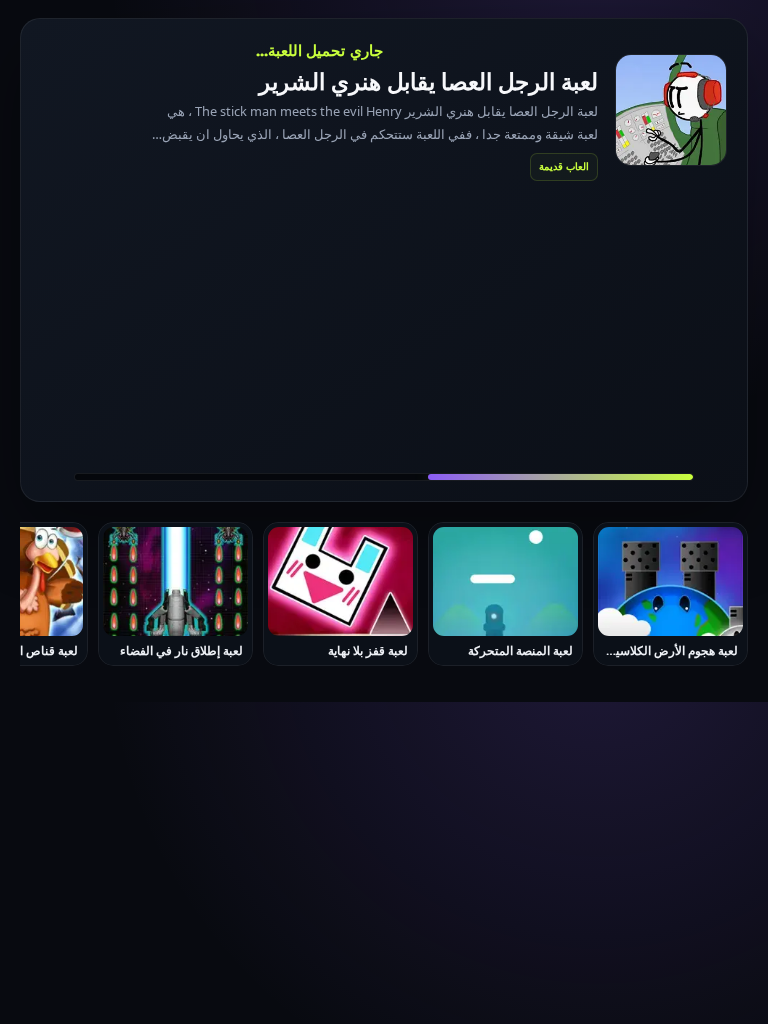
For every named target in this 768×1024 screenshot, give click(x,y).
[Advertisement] (384, 326)
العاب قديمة (564, 166)
